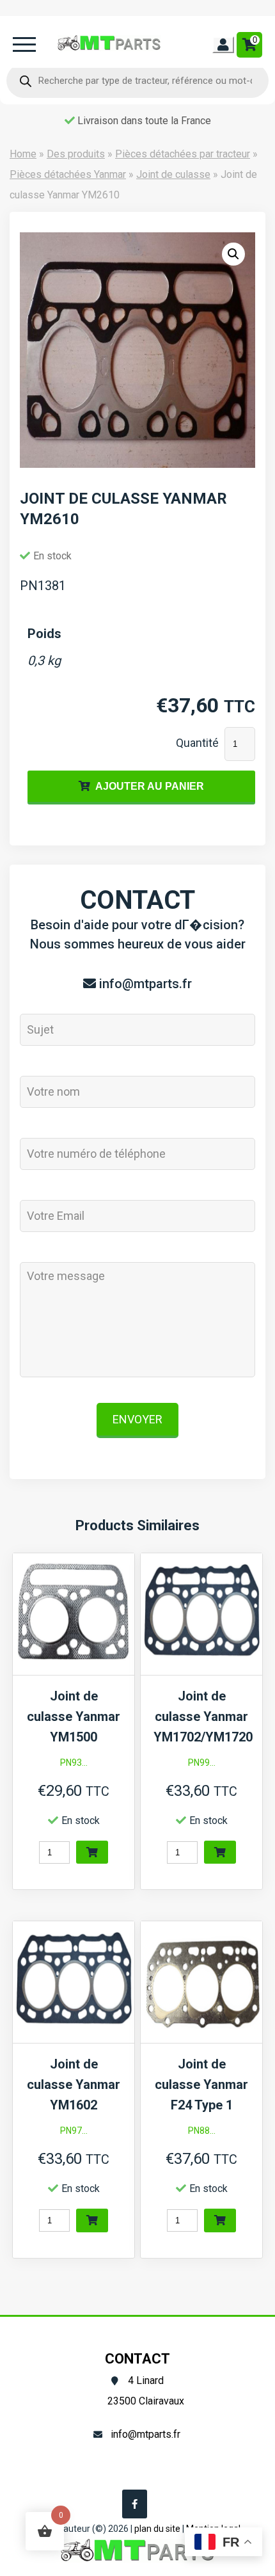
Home (23, 154)
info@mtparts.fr (145, 984)
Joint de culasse (173, 174)
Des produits (76, 154)
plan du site (157, 2529)
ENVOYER (137, 1419)
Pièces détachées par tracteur (183, 154)
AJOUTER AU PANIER (150, 786)
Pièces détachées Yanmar (68, 174)
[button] (233, 254)
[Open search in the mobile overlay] (137, 81)
